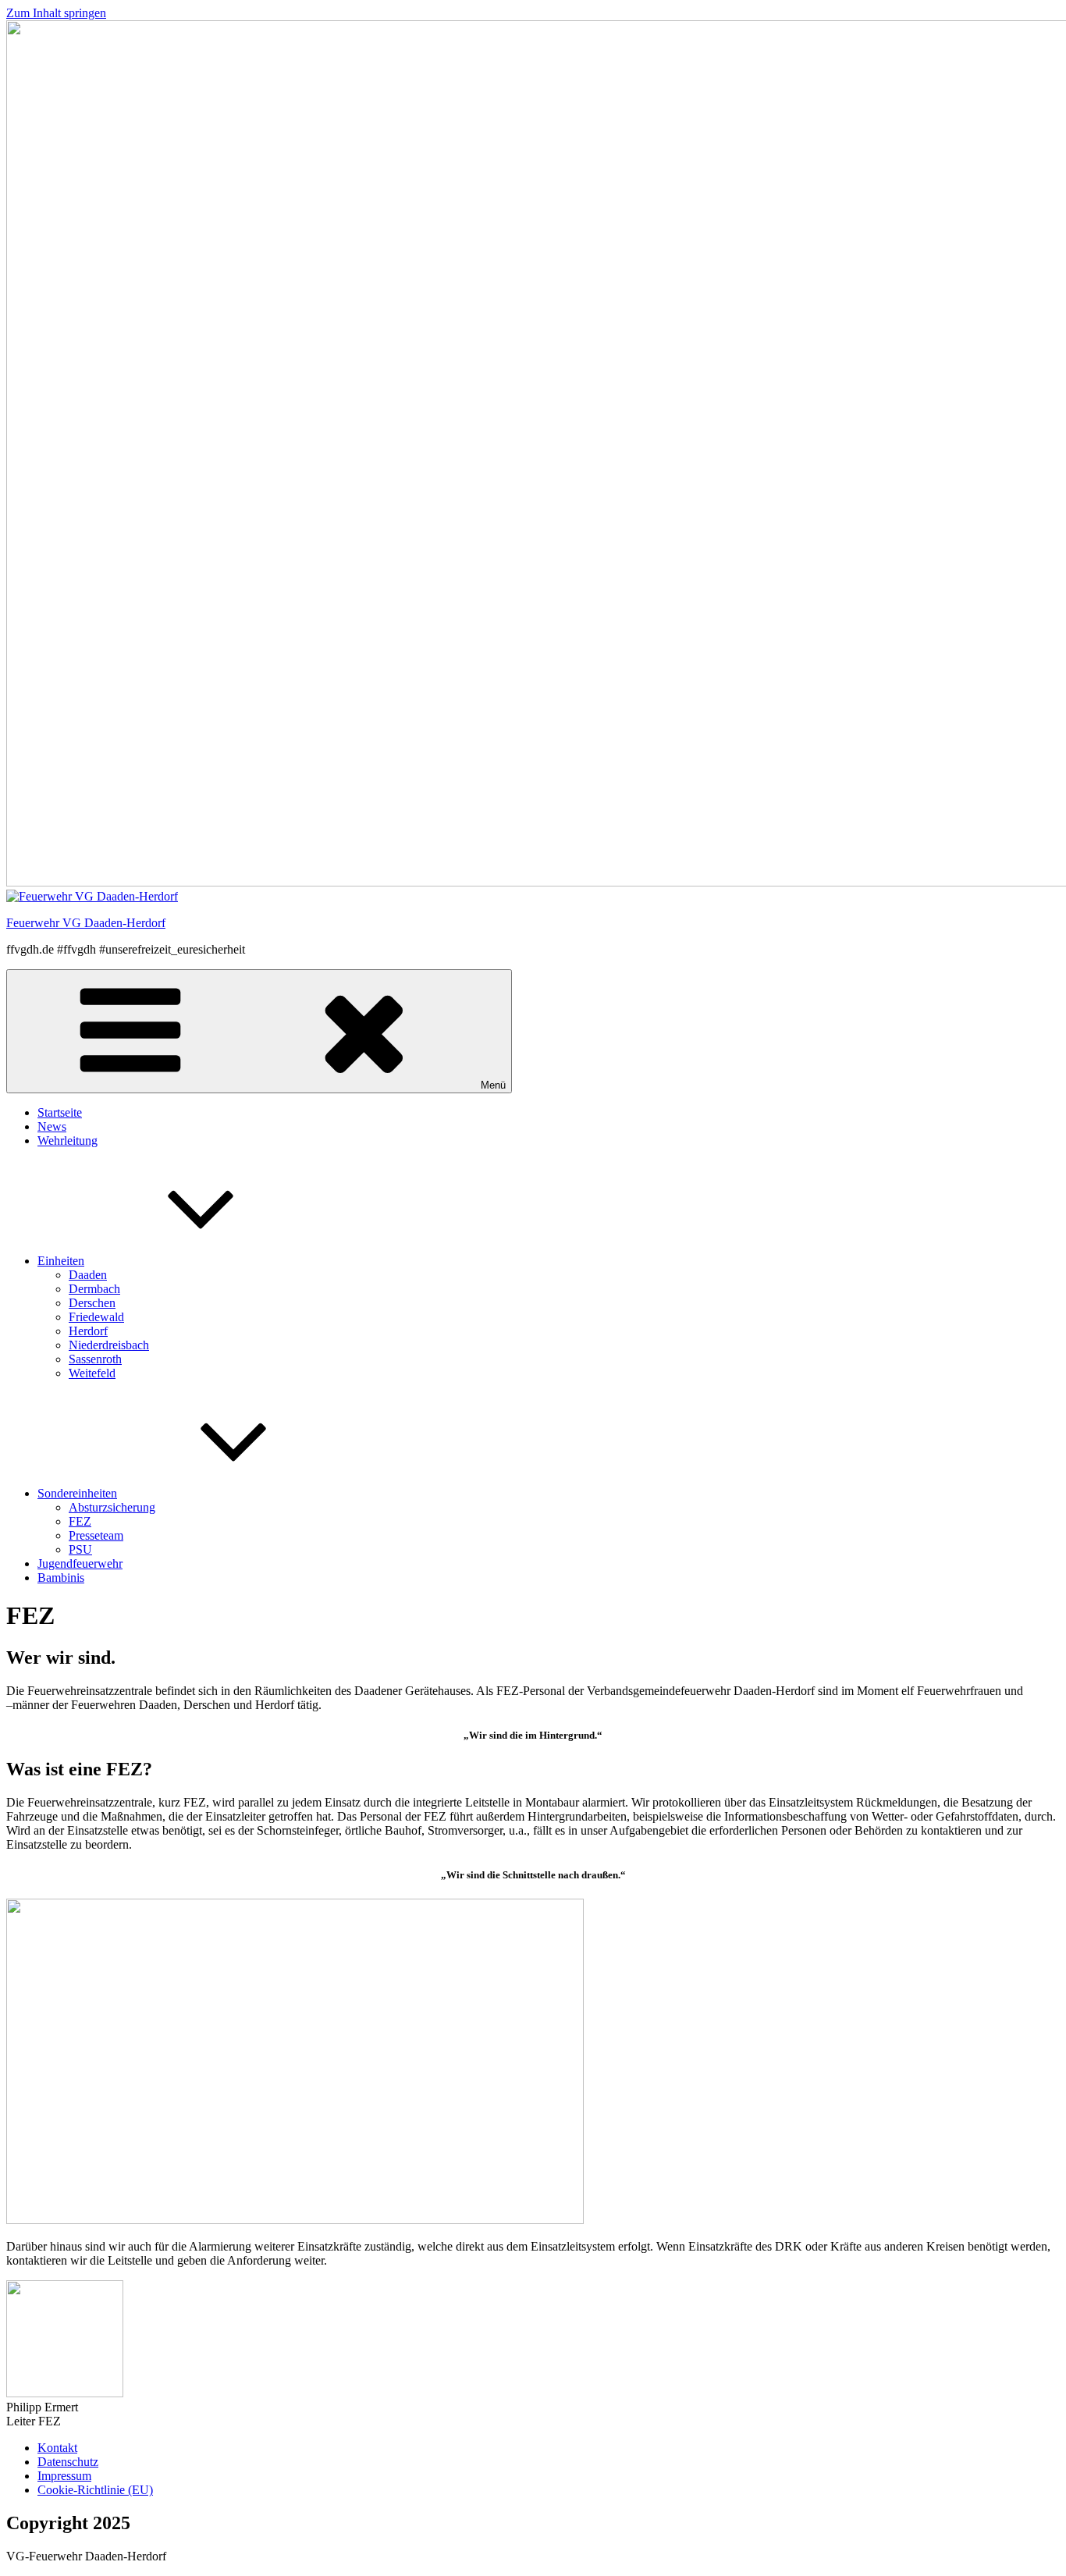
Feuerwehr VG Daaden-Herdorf (86, 923)
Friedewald (96, 1317)
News (52, 1126)
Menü (493, 1085)
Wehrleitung (68, 1141)
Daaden (88, 1275)
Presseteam (96, 1535)
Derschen (92, 1303)
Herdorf (88, 1331)
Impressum (64, 2476)
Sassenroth (95, 1359)
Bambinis (61, 1578)
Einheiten (61, 1261)
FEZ (80, 1521)
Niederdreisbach (109, 1345)
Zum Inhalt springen (56, 13)
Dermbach (94, 1289)
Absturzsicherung (112, 1507)
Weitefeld (92, 1373)
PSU (80, 1549)
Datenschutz (68, 2462)
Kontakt (57, 2448)
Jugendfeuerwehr (80, 1563)
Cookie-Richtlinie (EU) (95, 2490)
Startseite (60, 1112)
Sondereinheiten (77, 1493)
